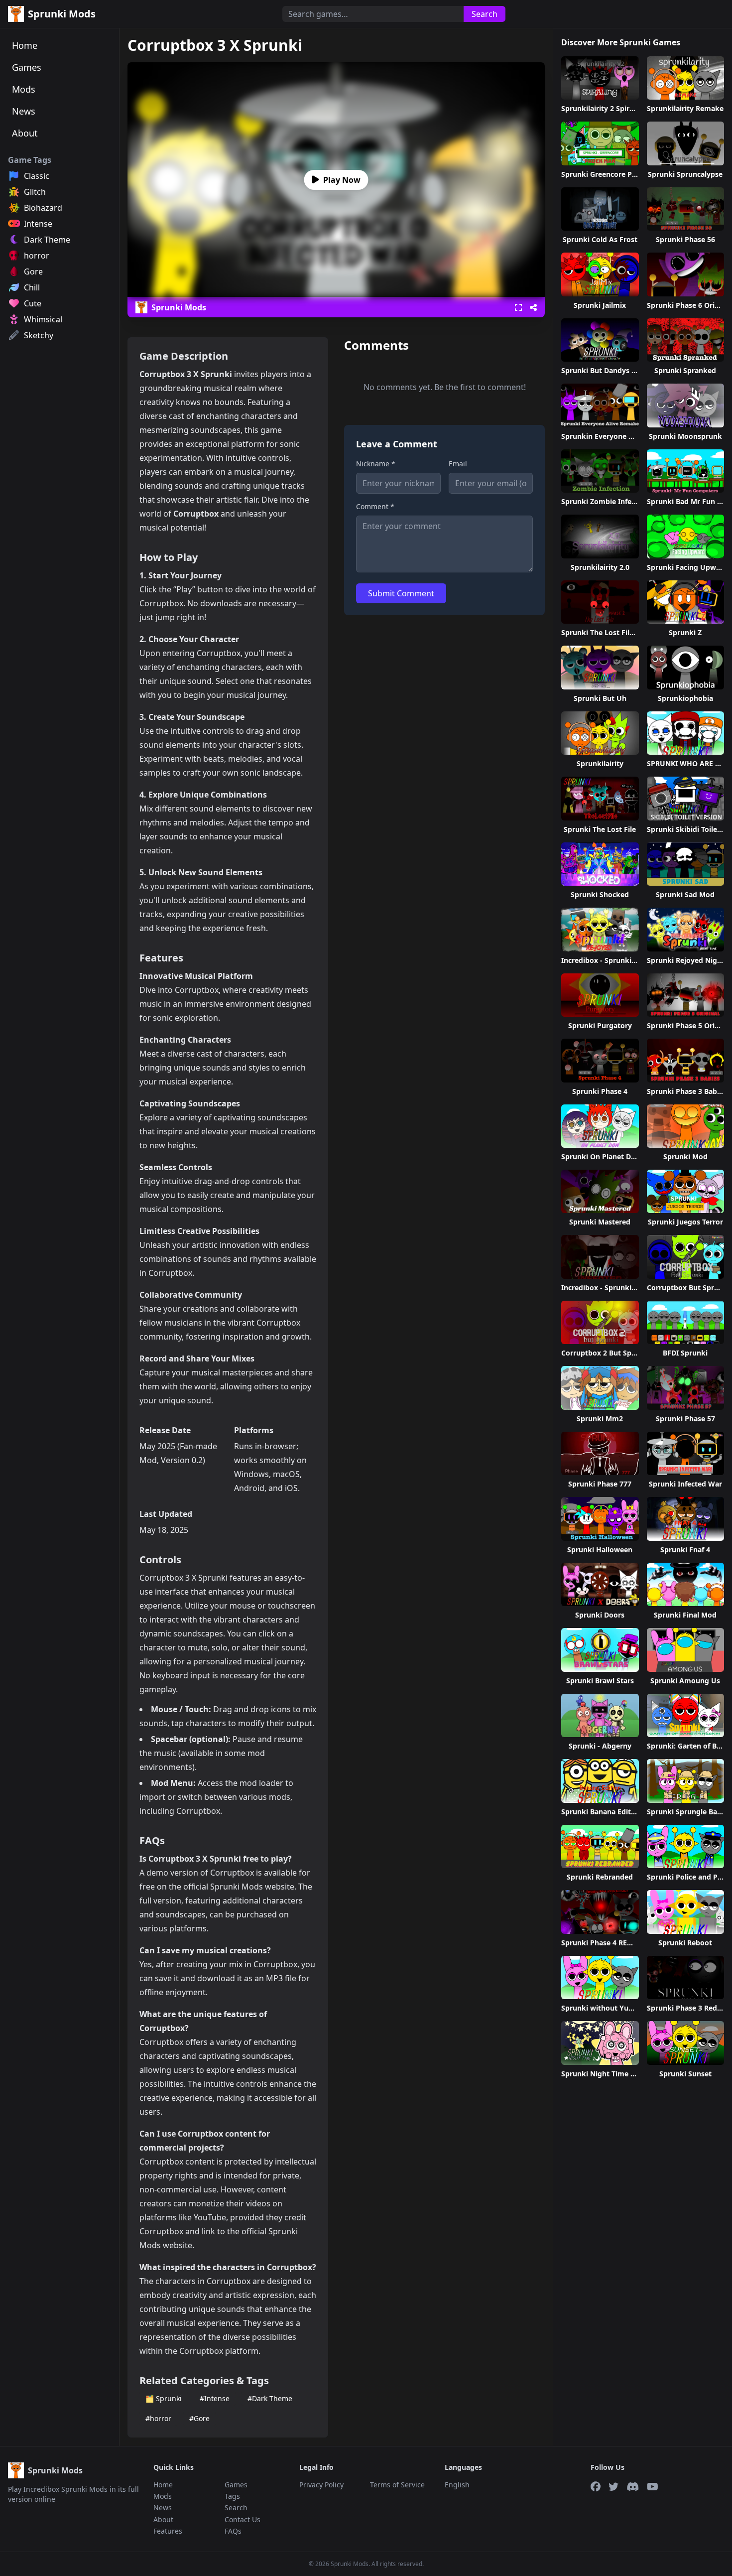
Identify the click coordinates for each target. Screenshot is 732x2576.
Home (25, 45)
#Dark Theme (270, 2398)
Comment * (375, 506)
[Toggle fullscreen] (518, 307)
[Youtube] (653, 2487)
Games (27, 67)
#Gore (199, 2418)
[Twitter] (613, 2487)
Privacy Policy (321, 2485)
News (24, 111)
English (457, 2485)
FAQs (233, 2531)
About (25, 133)
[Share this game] (533, 307)
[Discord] (633, 2487)
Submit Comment (401, 593)
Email (458, 464)
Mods (24, 89)
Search (485, 14)
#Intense (215, 2398)
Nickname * (376, 464)
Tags (232, 2496)
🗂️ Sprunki (164, 2398)
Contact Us (243, 2519)
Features (168, 2531)
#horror (158, 2418)
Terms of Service (397, 2485)
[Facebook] (596, 2487)
